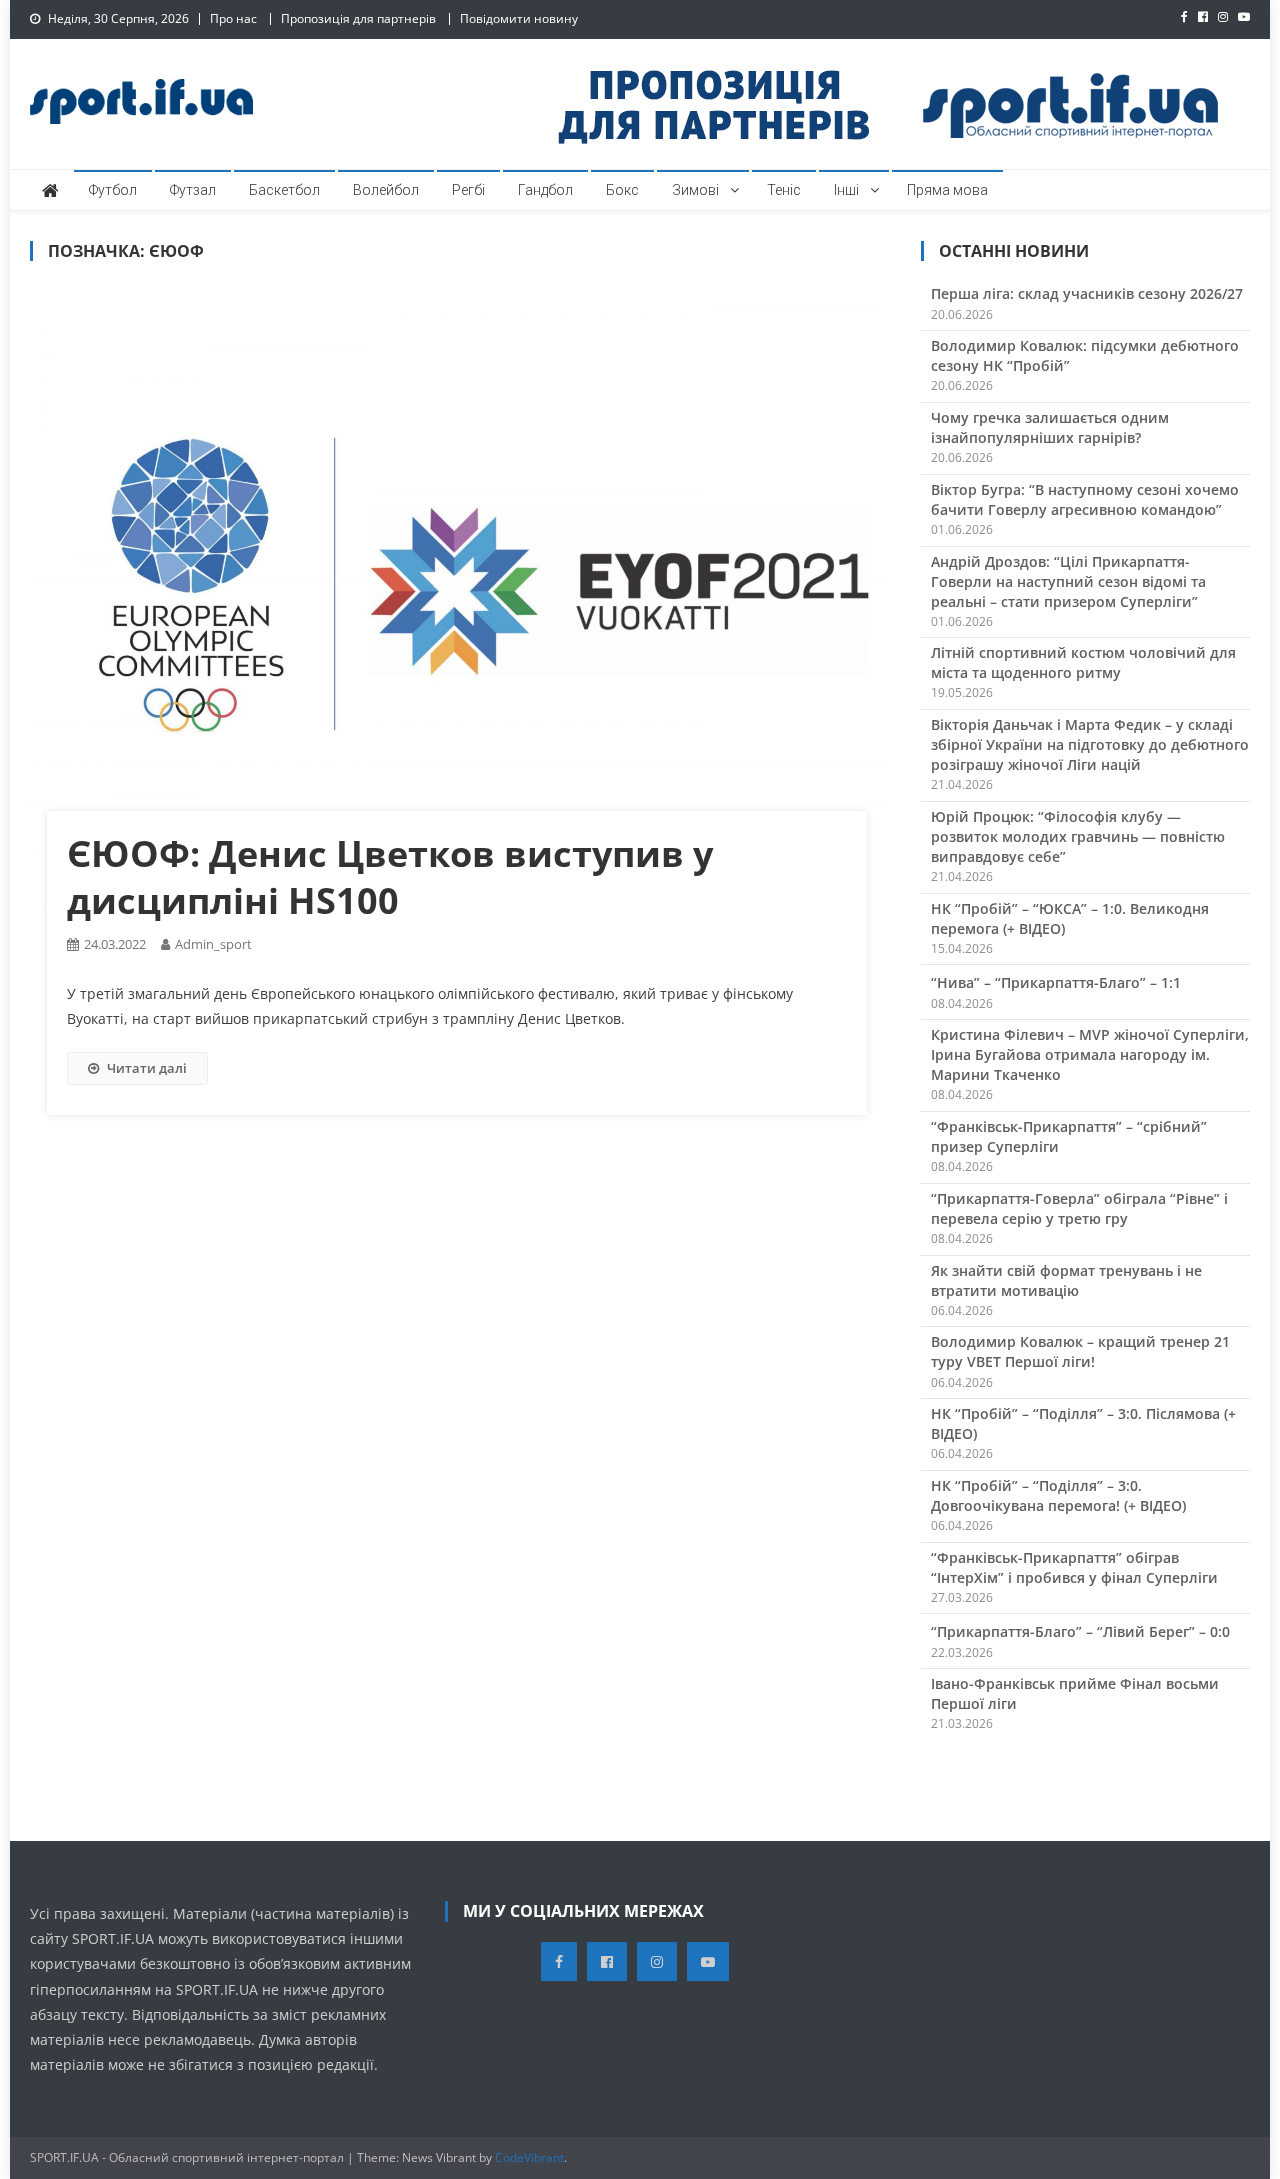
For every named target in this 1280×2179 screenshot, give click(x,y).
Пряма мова (947, 190)
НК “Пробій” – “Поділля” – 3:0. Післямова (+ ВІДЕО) (1083, 1423)
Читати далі (147, 1068)
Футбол (113, 190)
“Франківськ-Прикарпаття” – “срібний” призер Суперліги (1069, 1136)
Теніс (784, 190)
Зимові (695, 190)
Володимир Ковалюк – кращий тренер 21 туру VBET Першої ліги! (1080, 1351)
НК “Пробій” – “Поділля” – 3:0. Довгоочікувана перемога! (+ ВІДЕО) (1058, 1495)
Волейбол (386, 190)
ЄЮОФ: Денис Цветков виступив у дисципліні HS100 (390, 877)
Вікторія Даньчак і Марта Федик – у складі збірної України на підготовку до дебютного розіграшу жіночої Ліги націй (1090, 744)
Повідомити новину (519, 18)
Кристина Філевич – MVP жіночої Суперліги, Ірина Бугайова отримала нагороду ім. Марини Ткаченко (1090, 1054)
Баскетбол (284, 190)
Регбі (468, 190)
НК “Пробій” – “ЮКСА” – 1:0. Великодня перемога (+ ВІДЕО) (1070, 918)
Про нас (233, 18)
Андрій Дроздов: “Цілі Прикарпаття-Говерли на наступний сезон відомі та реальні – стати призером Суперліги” (1068, 581)
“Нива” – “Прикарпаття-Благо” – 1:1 (1056, 982)
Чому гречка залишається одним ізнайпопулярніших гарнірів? (1050, 427)
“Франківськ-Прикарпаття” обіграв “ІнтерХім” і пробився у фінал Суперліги (1074, 1567)
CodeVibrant (529, 2157)
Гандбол (545, 190)
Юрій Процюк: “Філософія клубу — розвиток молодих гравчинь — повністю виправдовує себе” (1078, 836)
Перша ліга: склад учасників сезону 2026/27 (1087, 293)
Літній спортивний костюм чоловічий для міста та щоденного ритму (1083, 662)
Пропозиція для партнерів (358, 18)
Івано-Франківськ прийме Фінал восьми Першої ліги (1075, 1693)
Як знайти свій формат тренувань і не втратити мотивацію (1066, 1280)
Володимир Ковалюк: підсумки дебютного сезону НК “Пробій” (1085, 355)
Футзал (193, 190)
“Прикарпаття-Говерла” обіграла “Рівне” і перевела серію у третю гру (1079, 1208)
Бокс (622, 190)
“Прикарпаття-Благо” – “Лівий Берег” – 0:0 (1080, 1631)
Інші (846, 190)
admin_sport (213, 944)
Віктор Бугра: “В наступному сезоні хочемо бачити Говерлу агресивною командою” (1085, 499)
